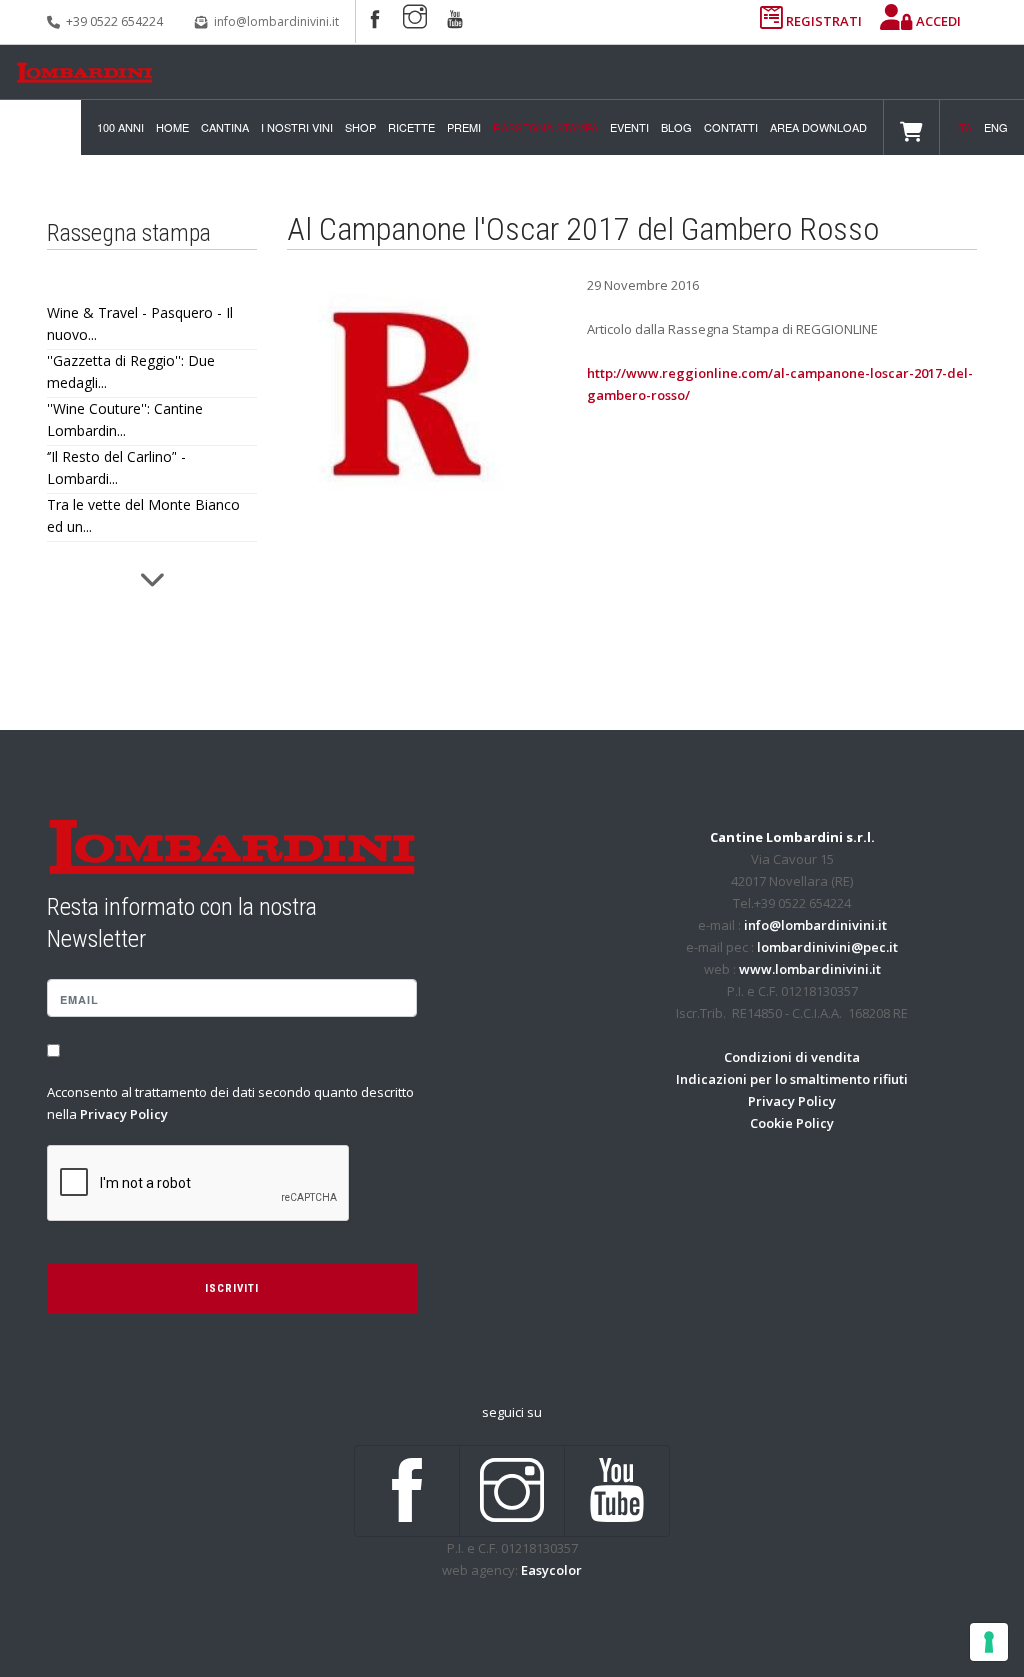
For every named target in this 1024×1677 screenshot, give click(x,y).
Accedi (937, 21)
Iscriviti (232, 1288)
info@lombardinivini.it (276, 21)
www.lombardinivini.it (810, 969)
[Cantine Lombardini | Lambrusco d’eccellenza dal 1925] (84, 72)
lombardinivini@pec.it (827, 947)
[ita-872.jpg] (407, 392)
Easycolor (551, 1570)
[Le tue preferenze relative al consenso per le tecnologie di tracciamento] (989, 1642)
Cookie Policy (792, 1123)
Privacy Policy (124, 1114)
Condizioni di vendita (792, 1057)
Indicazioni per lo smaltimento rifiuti (792, 1079)
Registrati (824, 21)
